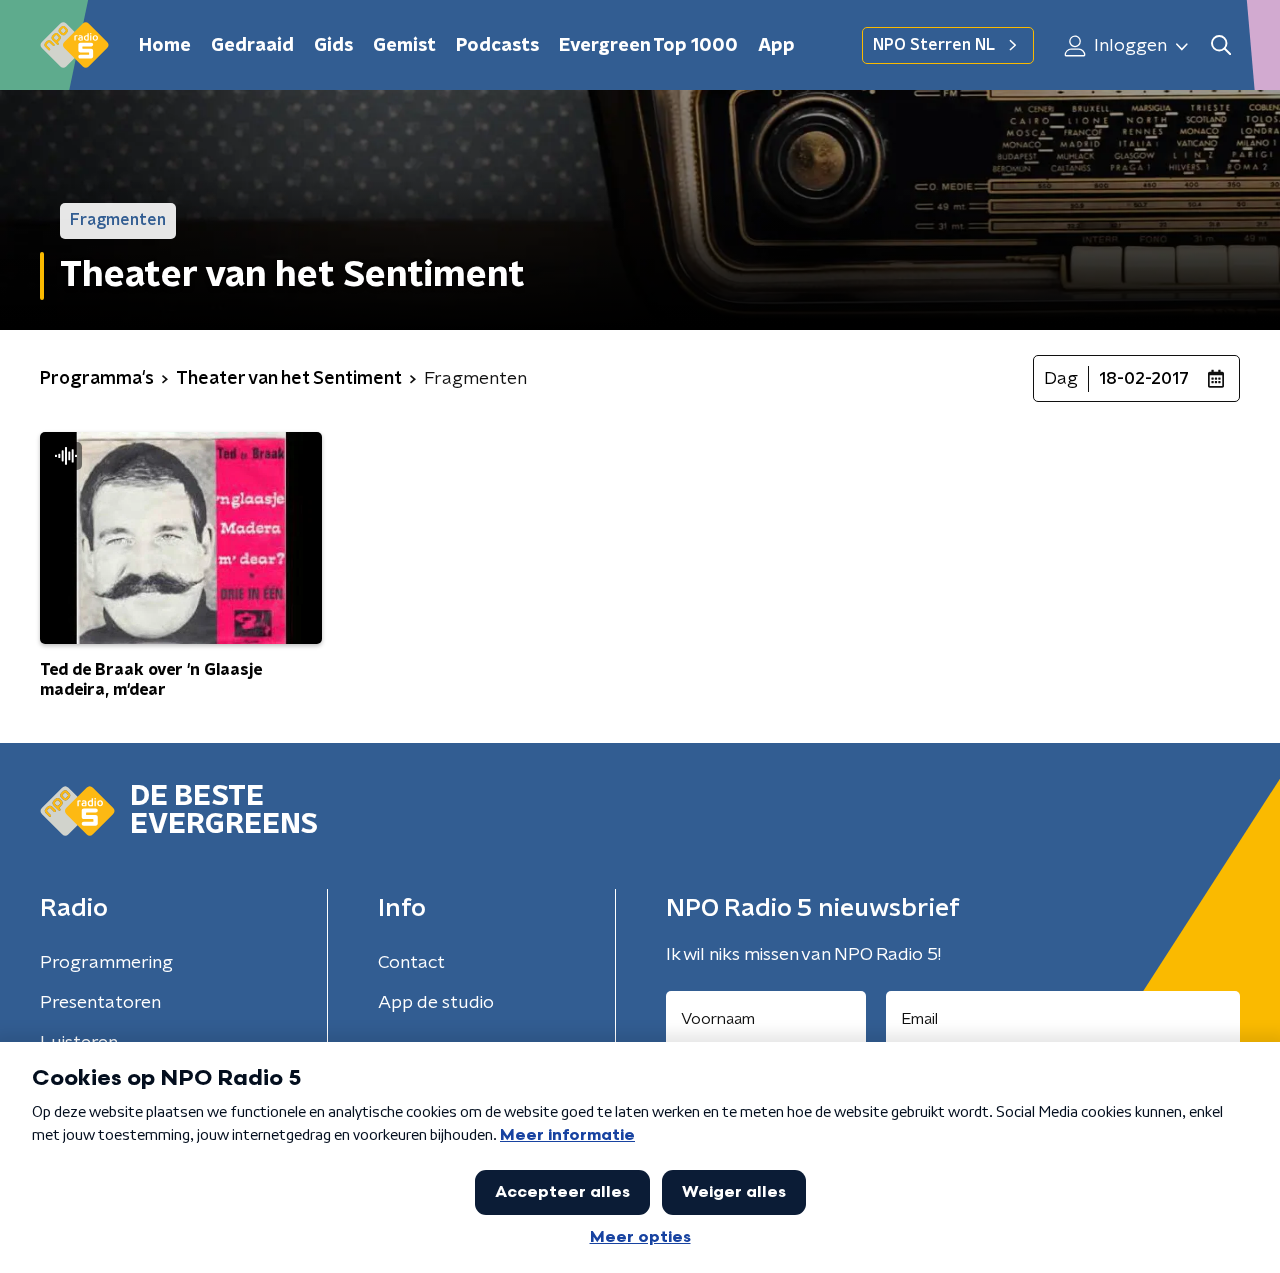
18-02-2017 (1144, 379)
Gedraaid (252, 46)
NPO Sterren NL (934, 45)
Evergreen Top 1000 (648, 46)
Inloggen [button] (1128, 46)
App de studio (436, 1003)
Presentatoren (100, 1003)
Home (165, 46)
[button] (1220, 45)
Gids (333, 46)
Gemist (404, 46)
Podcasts (497, 46)
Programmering (106, 963)
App (776, 46)
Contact (411, 963)
